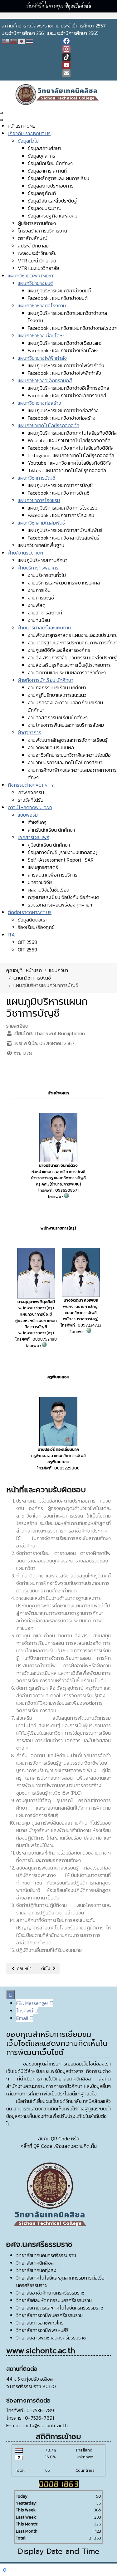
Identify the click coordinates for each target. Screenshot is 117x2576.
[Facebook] (89, 41)
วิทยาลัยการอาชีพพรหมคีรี (42, 2330)
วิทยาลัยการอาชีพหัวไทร (40, 2323)
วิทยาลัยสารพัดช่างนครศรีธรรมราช (51, 2338)
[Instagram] (89, 49)
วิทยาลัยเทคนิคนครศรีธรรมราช (46, 2255)
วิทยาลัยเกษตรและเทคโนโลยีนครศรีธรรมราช (60, 2308)
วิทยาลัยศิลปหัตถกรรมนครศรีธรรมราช (54, 2300)
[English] (6, 41)
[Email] (89, 73)
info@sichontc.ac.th (47, 2425)
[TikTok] (89, 57)
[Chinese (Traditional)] (14, 41)
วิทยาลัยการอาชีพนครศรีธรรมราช (49, 2315)
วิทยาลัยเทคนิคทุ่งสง (36, 2270)
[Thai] (30, 41)
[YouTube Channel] (89, 65)
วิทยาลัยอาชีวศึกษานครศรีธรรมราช (50, 2293)
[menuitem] (22, 126)
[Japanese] (22, 41)
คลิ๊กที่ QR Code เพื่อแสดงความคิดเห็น (59, 2146)
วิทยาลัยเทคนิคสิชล (35, 2263)
